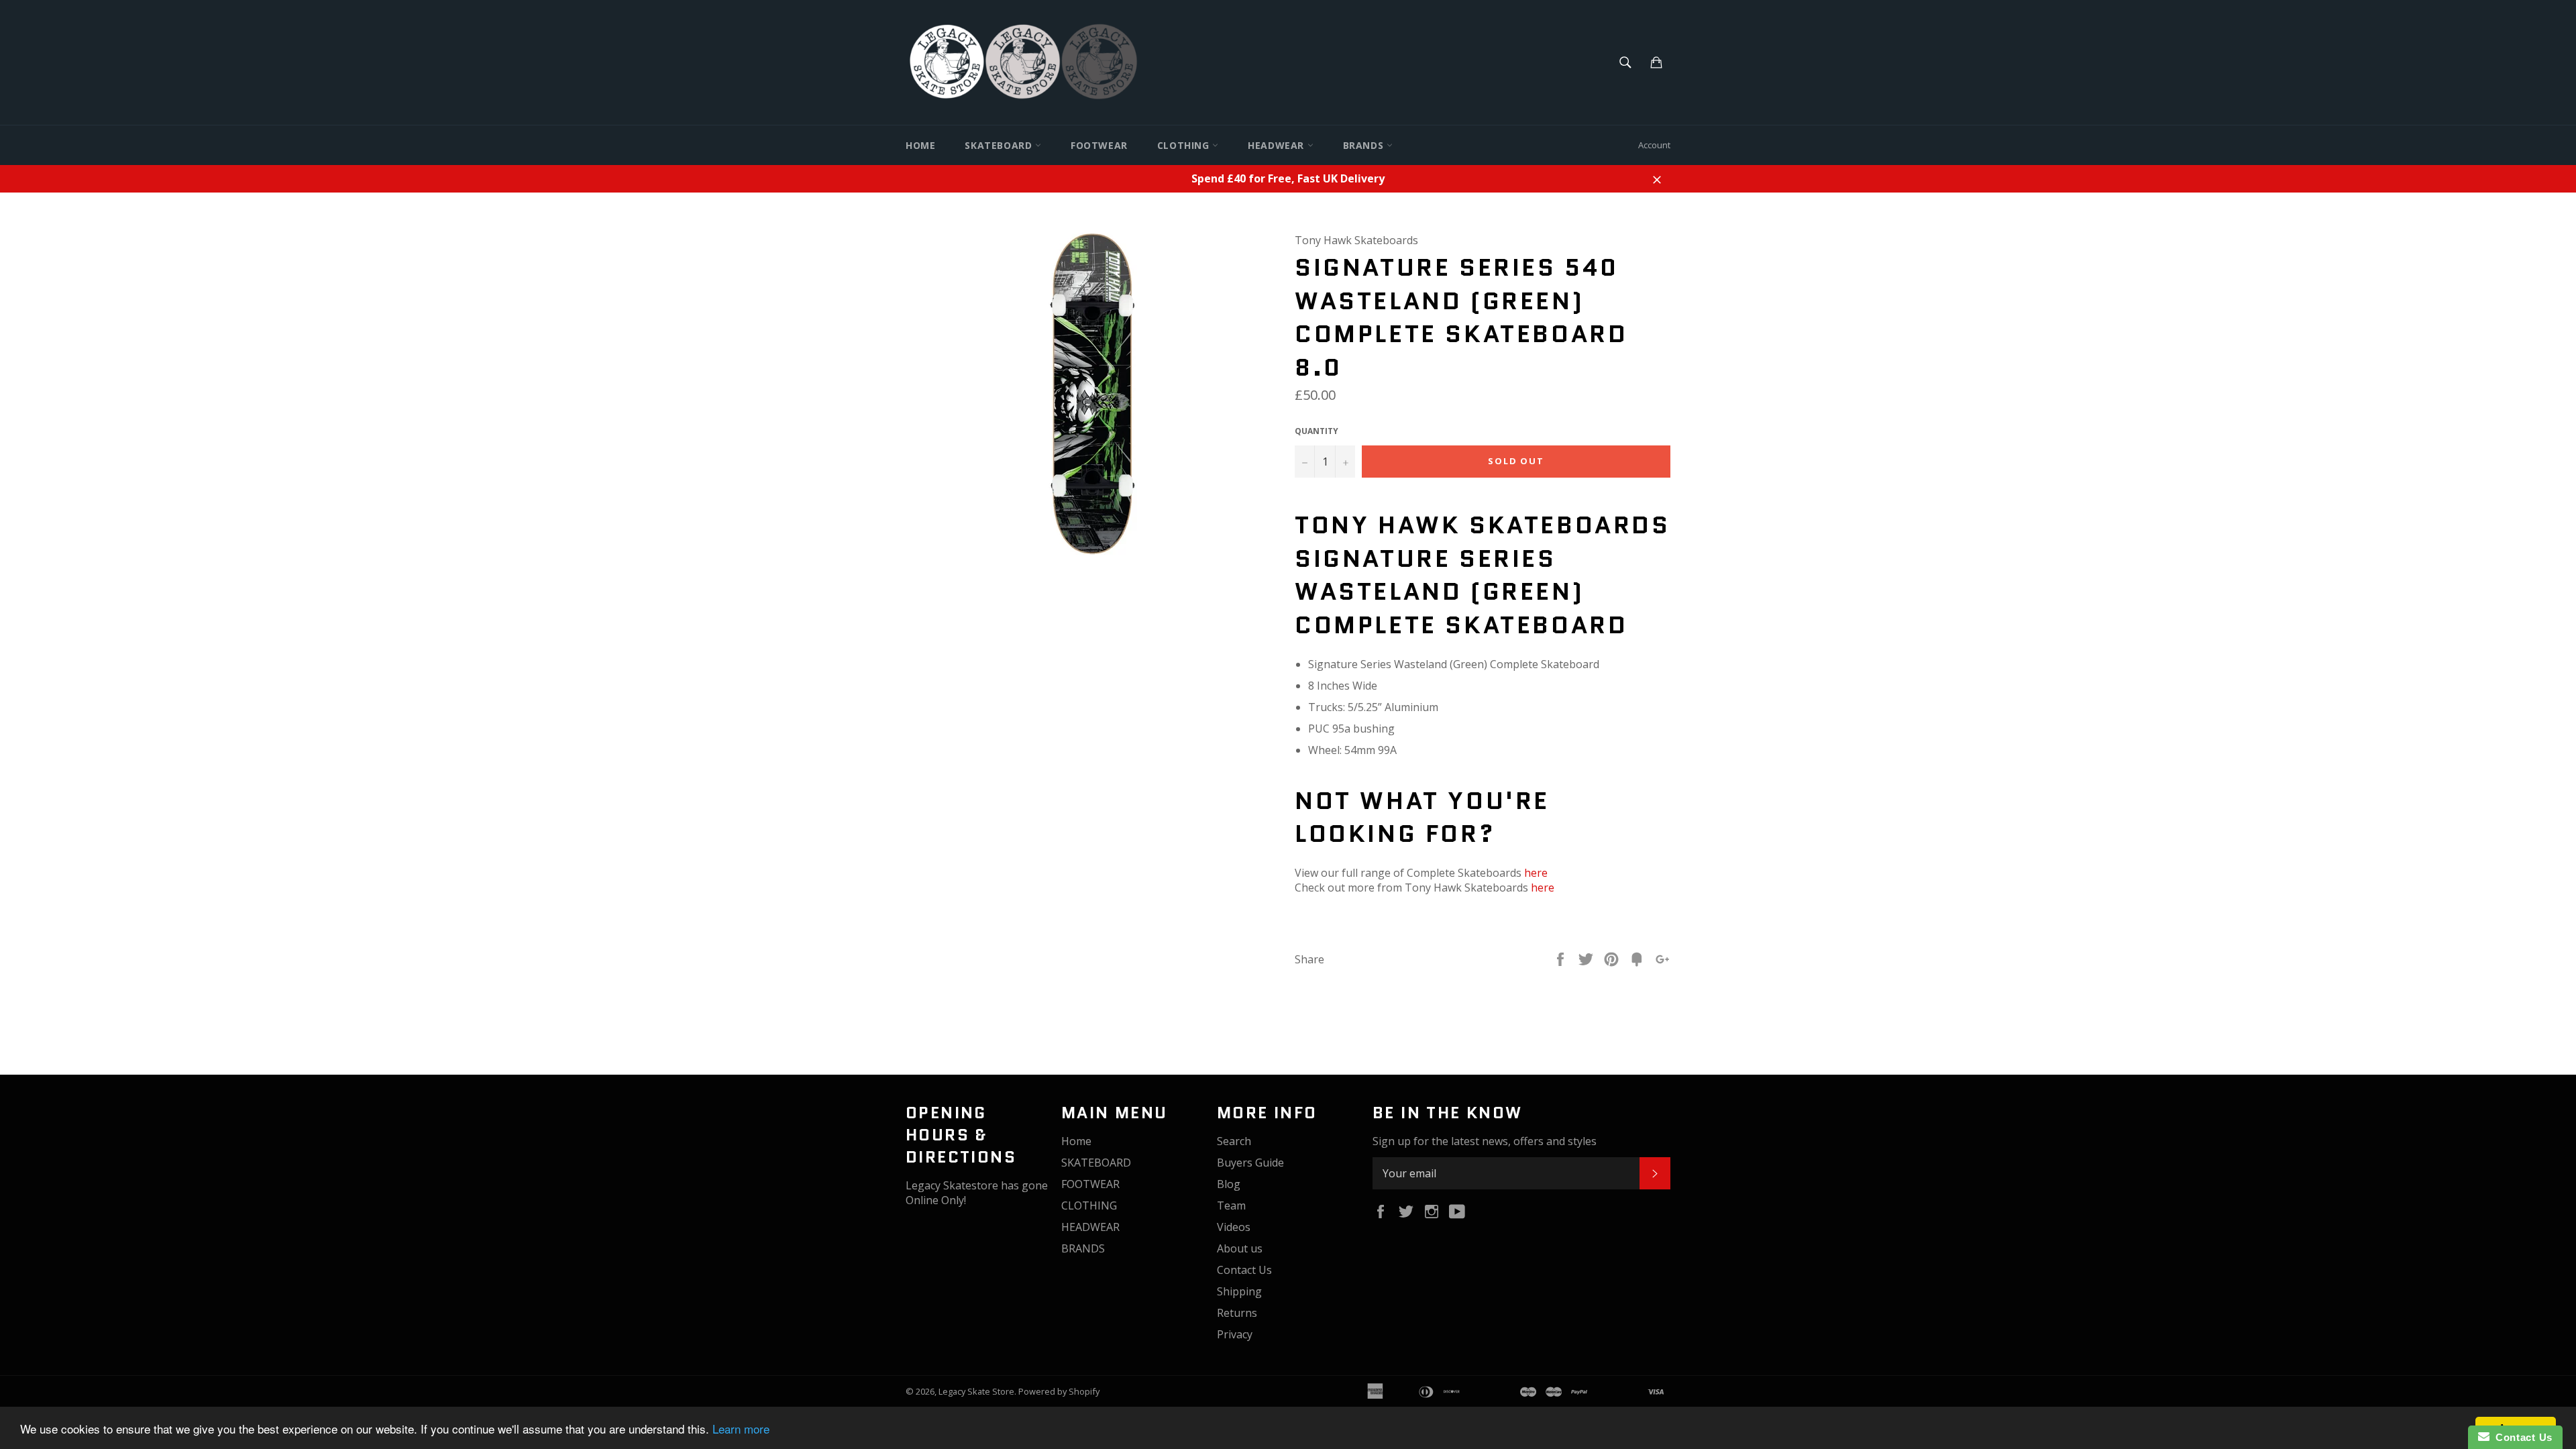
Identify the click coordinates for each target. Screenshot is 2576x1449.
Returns (1237, 1313)
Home (920, 145)
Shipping (1239, 1291)
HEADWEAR (1277, 145)
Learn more (741, 1429)
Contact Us (1244, 1270)
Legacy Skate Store (976, 1391)
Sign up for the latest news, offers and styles (1485, 1141)
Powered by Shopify (1059, 1391)
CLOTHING (1185, 145)
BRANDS (1365, 145)
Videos (1234, 1227)
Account (1654, 145)
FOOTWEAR (1099, 145)
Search (1234, 1141)
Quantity (1317, 431)
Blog (1229, 1184)
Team (1231, 1205)
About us (1240, 1248)
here (1536, 873)
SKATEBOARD (1000, 145)
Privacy (1235, 1334)
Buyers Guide (1250, 1163)
